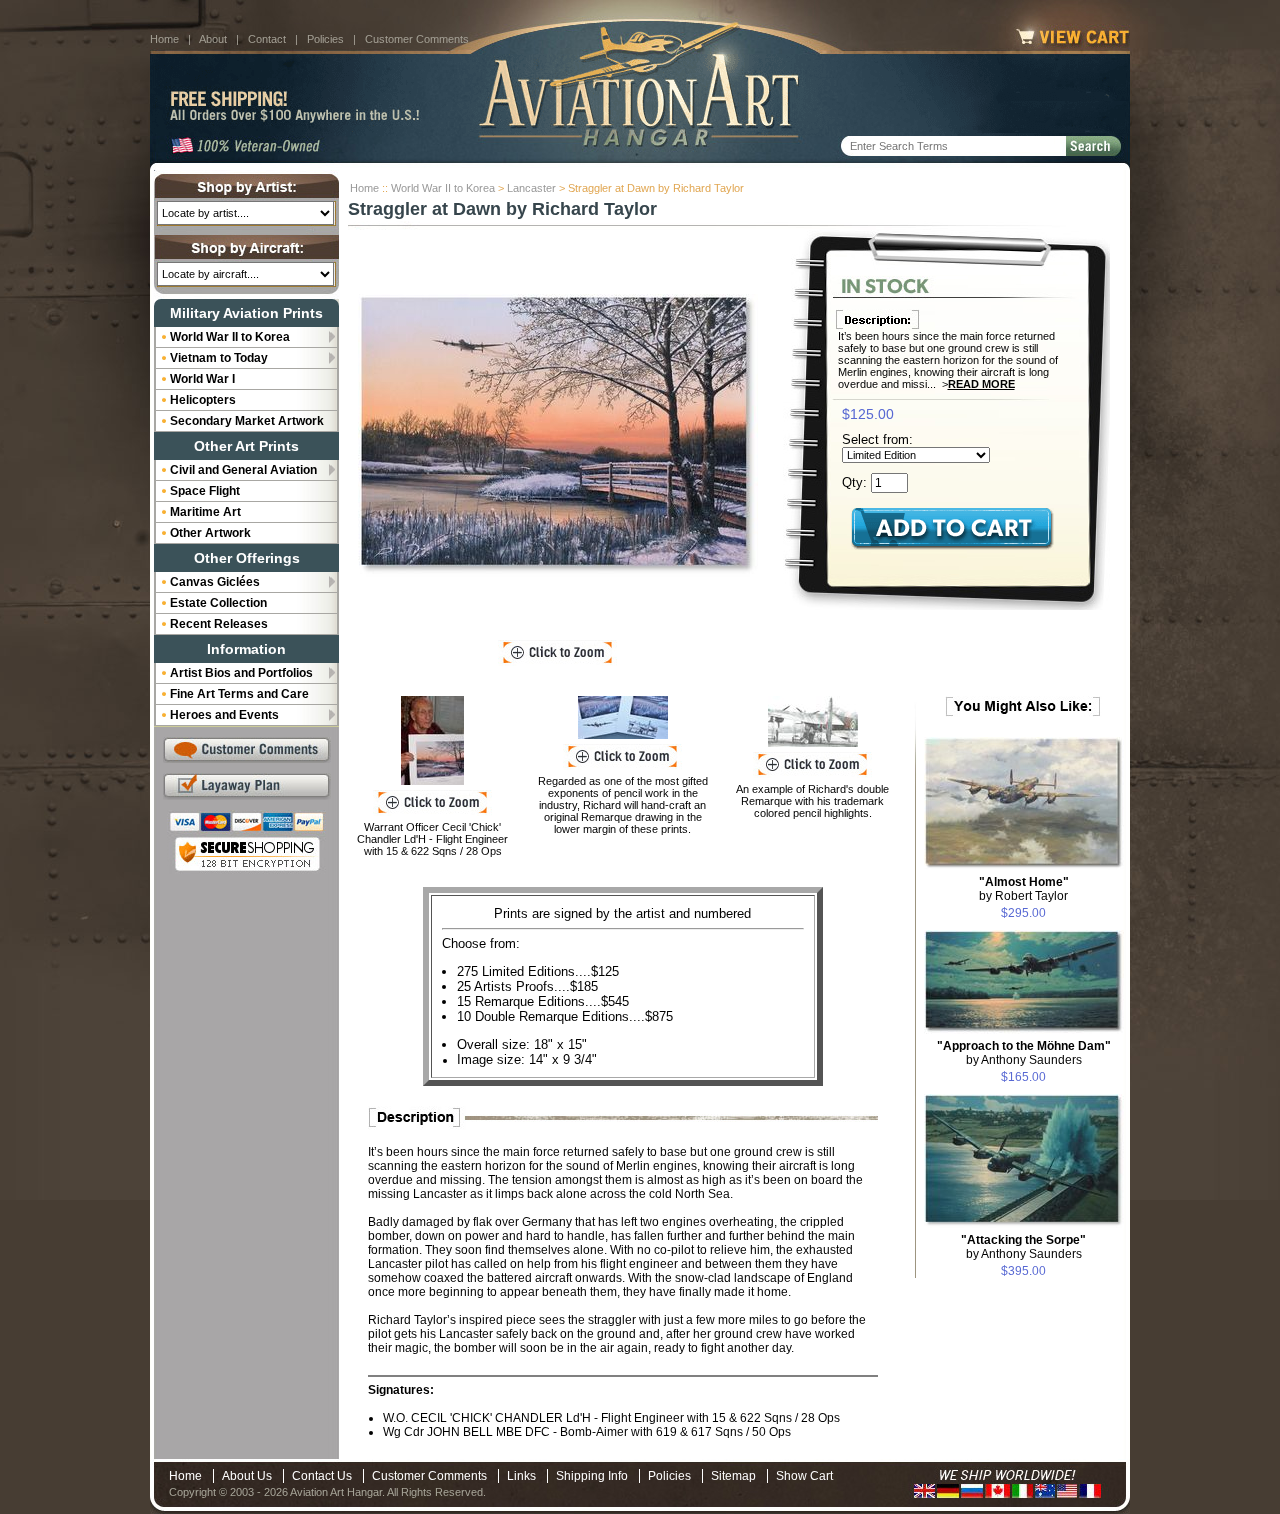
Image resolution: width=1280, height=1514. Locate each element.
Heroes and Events (224, 715)
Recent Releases (219, 624)
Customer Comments (417, 39)
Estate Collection (218, 603)
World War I (202, 379)
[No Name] (432, 740)
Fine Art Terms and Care (239, 694)
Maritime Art (205, 512)
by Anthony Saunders (1024, 1053)
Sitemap (733, 1476)
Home (164, 39)
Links (521, 1476)
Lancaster (531, 188)
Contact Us (322, 1476)
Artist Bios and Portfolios (241, 673)
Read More (981, 384)
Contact (267, 39)
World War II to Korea (443, 188)
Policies (325, 39)
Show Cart (804, 1476)
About (213, 39)
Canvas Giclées (215, 582)
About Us (247, 1476)
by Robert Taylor (1024, 889)
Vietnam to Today (219, 358)
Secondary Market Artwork (247, 421)
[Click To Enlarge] (557, 653)
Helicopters (203, 400)
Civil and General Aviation (243, 470)
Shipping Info (592, 1476)
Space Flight (205, 491)
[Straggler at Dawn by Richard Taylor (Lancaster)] (558, 435)
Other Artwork (210, 533)
